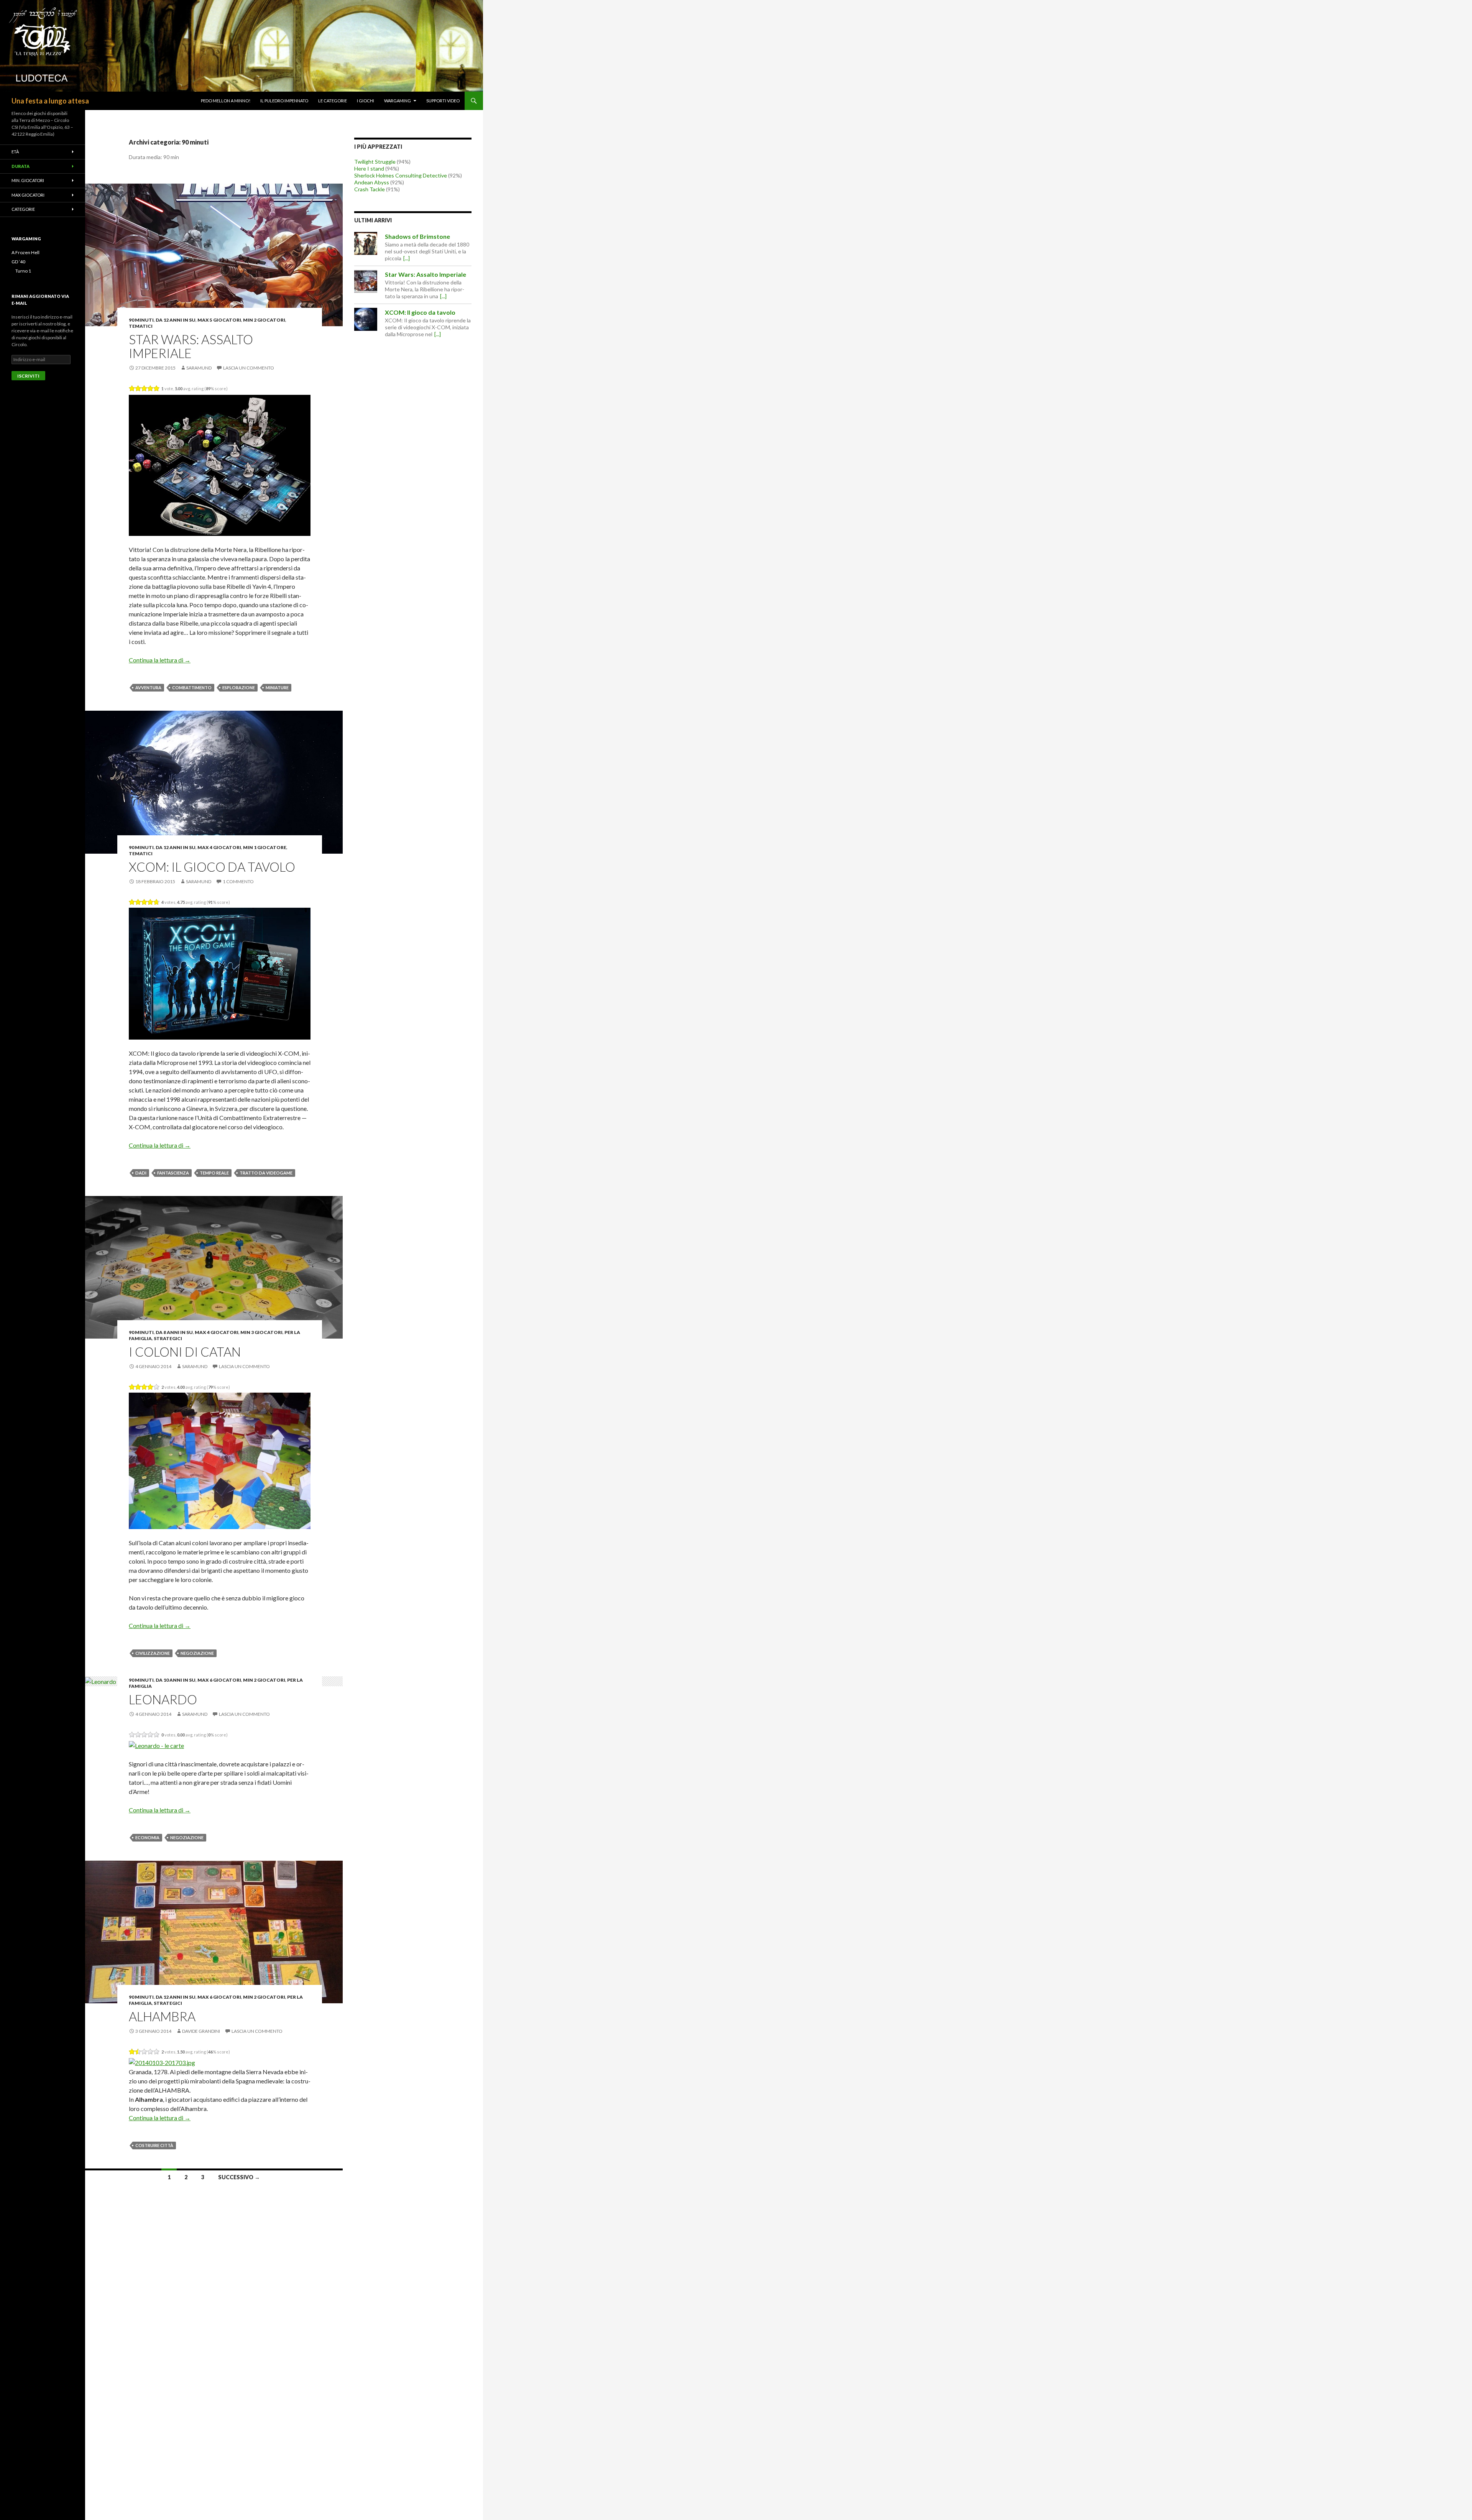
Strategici (168, 1338)
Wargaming (398, 101)
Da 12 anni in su (176, 320)
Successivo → (239, 2177)
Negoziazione (197, 1653)
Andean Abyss (372, 182)
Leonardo (163, 1699)
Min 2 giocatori (264, 320)
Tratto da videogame (266, 1173)
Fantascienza (173, 1173)
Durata (21, 166)
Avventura (148, 687)
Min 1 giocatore (265, 847)
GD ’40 (18, 262)
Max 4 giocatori (219, 847)
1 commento (238, 881)
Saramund (199, 368)
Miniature (277, 687)
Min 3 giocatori (261, 1332)
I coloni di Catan (185, 1352)
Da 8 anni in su (174, 1332)
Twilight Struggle (375, 162)
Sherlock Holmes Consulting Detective (401, 175)
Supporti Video (443, 101)
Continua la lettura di (160, 660)
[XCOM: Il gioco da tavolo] (366, 319)
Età (15, 152)
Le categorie (333, 101)
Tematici (141, 326)
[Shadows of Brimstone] (366, 243)
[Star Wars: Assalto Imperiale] (366, 281)
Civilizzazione (153, 1653)
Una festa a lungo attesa (50, 101)
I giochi (366, 101)
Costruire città (154, 2145)
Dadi (141, 1173)
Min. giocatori (28, 180)
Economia (147, 1837)
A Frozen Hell (25, 252)
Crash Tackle (370, 189)
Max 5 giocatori (219, 320)
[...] (407, 258)
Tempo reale (214, 1173)
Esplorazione (239, 687)
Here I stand (369, 168)
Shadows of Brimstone (417, 236)
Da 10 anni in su (176, 1680)
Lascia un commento (249, 368)
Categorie (23, 209)
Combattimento (192, 687)
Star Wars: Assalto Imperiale (191, 346)
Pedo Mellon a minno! (226, 101)
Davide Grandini (201, 2031)
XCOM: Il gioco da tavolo (212, 867)
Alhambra (162, 2016)
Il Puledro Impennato (284, 101)
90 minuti (141, 320)
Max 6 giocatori (219, 1680)
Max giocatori (28, 195)
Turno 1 (23, 271)
